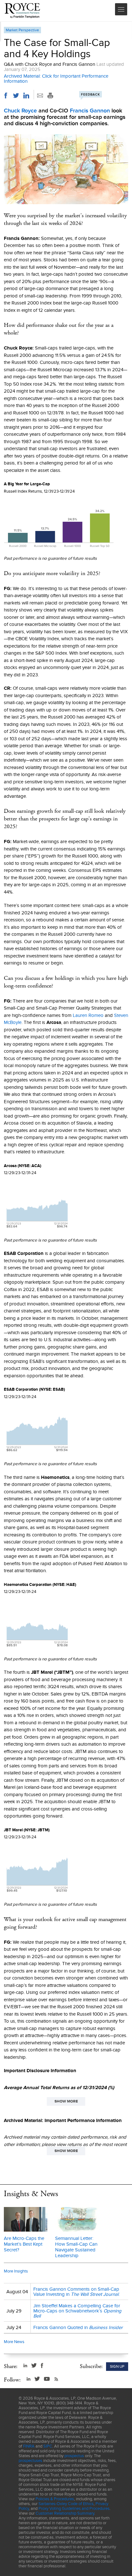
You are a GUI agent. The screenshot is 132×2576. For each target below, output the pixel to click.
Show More (66, 2101)
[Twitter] (16, 96)
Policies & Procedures (55, 2499)
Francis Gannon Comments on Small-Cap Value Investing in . (76, 2292)
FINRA (29, 2446)
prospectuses (30, 2461)
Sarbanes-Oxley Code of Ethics (66, 2504)
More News (14, 2342)
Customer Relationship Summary (65, 2513)
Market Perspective (22, 30)
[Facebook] (6, 96)
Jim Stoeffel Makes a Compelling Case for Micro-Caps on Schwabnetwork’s (77, 2311)
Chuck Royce (20, 111)
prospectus (74, 2456)
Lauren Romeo (88, 1015)
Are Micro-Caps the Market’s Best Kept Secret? (24, 2244)
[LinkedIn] (26, 96)
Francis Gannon (90, 111)
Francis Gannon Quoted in (78, 2327)
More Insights (16, 2271)
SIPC (48, 2446)
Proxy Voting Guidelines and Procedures (74, 2508)
